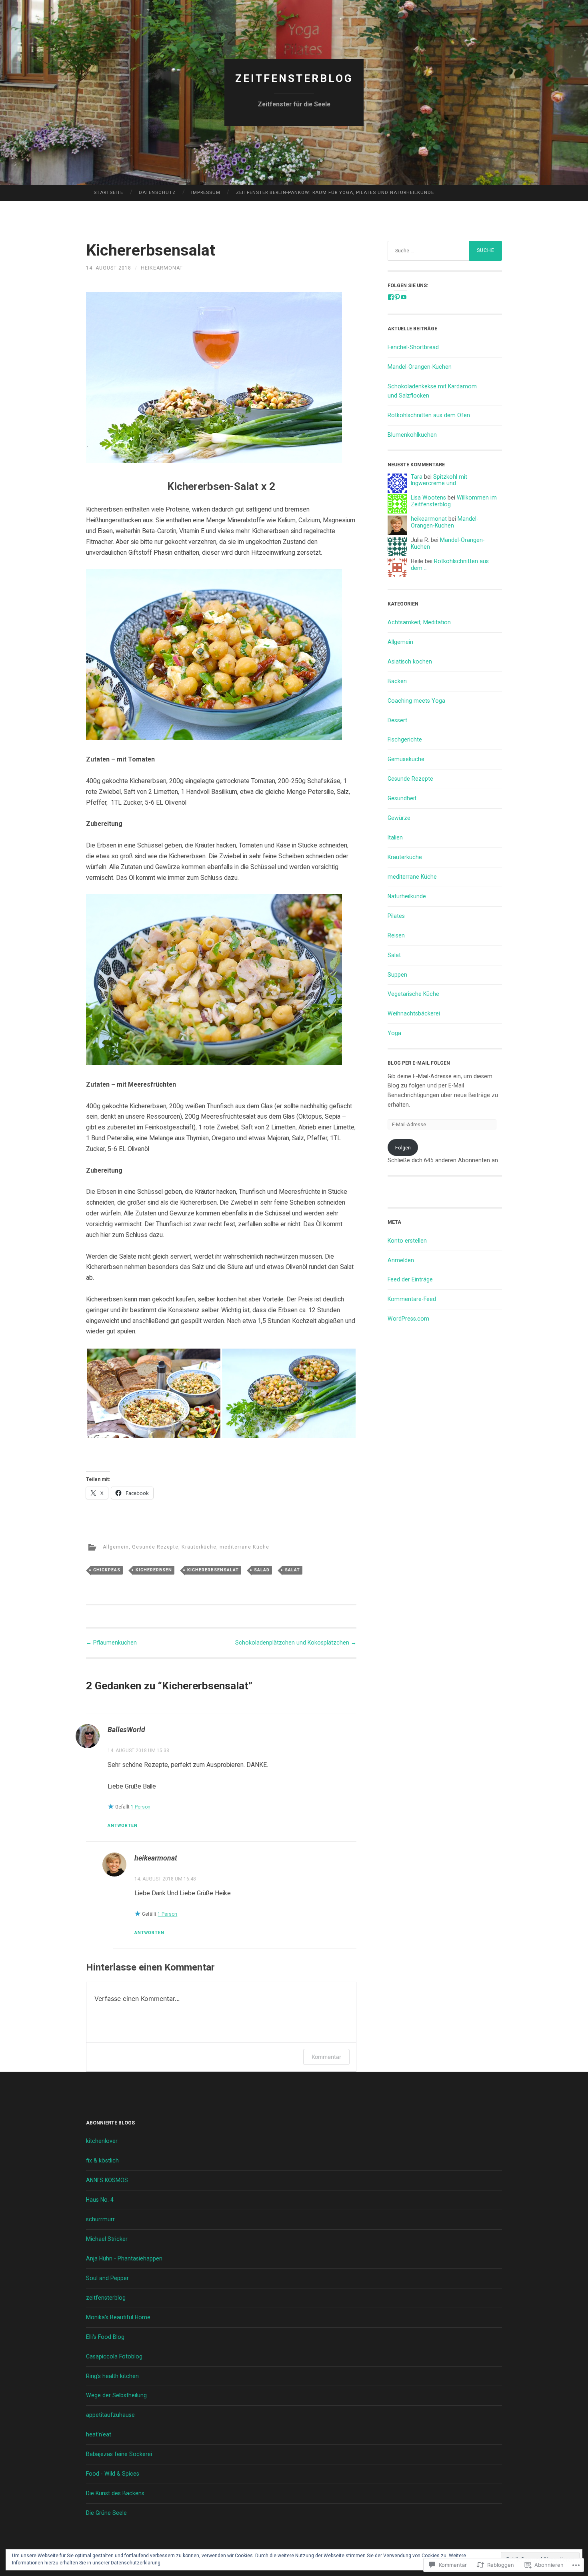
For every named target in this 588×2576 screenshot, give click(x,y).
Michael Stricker (107, 2239)
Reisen (396, 935)
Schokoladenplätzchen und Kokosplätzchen (296, 1643)
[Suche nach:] (445, 251)
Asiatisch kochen (410, 661)
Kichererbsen (154, 1570)
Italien (395, 837)
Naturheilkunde (407, 896)
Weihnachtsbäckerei (414, 1013)
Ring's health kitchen (112, 2376)
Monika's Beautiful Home (118, 2317)
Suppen (397, 975)
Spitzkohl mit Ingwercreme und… (439, 480)
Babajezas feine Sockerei (119, 2454)
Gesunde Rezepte (155, 1547)
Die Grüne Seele (106, 2513)
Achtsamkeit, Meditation (419, 622)
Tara (417, 477)
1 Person (141, 1807)
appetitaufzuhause (110, 2415)
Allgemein (116, 1547)
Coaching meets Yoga (416, 701)
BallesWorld (126, 1730)
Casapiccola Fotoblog (114, 2356)
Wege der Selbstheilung (116, 2395)
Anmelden (401, 1260)
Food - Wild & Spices (113, 2474)
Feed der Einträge (410, 1279)
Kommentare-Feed (412, 1299)
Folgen (403, 1148)
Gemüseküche (406, 759)
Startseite (108, 192)
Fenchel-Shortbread (413, 347)
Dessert (397, 720)
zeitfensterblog (294, 78)
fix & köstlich (102, 2160)
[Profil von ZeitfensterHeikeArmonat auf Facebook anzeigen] (391, 297)
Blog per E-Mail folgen (419, 1063)
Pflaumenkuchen (111, 1643)
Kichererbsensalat (213, 1570)
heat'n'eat (99, 2434)
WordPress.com (408, 1319)
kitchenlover (102, 2141)
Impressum (206, 192)
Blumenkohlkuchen (412, 435)
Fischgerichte (405, 739)
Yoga (394, 1033)
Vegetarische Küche (413, 994)
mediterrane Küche (244, 1547)
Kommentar (326, 2057)
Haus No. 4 (100, 2200)
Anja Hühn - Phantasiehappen (124, 2258)
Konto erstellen (407, 1241)
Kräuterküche (199, 1547)
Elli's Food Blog (105, 2337)
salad (262, 1570)
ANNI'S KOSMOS (107, 2180)
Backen (397, 681)
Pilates (396, 916)
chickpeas (107, 1570)
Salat (292, 1570)
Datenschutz (157, 192)
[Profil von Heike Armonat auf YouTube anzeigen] (404, 297)
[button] (154, 1393)
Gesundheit (402, 798)
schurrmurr (100, 2219)
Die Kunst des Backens (115, 2493)
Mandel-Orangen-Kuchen (420, 367)
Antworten (123, 1826)
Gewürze (399, 818)
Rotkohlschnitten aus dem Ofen (429, 415)
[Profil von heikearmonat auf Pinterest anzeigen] (397, 297)
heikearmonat (162, 268)
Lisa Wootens (428, 498)
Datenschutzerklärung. (136, 2563)
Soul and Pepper (107, 2278)
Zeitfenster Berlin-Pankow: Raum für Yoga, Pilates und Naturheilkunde (335, 192)
